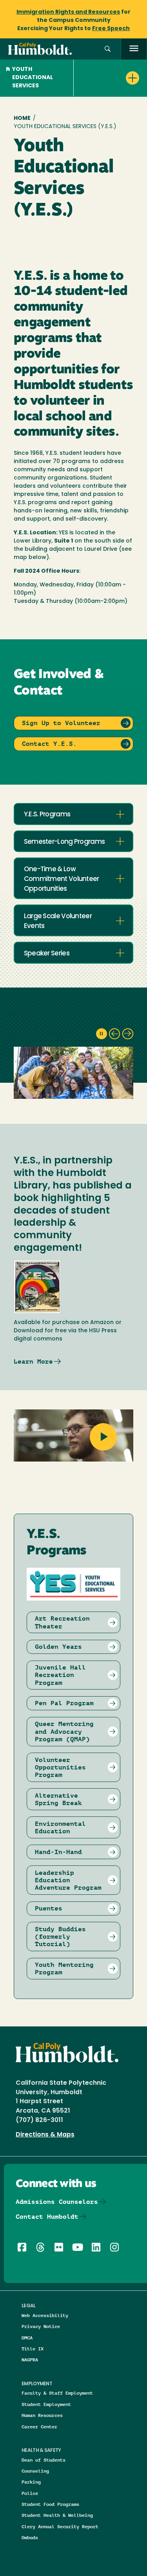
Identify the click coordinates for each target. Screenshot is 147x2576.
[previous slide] (114, 1034)
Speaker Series (47, 954)
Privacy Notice (41, 2326)
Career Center (39, 2427)
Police (30, 2493)
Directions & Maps (45, 2135)
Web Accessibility (45, 2315)
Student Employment (46, 2404)
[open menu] (134, 49)
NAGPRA (30, 2360)
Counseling (35, 2471)
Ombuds (30, 2537)
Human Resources (42, 2415)
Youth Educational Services (33, 78)
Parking (31, 2482)
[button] (108, 49)
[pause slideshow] (102, 1034)
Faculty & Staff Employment (57, 2393)
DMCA (27, 2338)
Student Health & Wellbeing (57, 2515)
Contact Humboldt (47, 2217)
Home (22, 118)
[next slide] (128, 1034)
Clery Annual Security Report (60, 2526)
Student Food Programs (50, 2504)
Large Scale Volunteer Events (58, 921)
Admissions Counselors (57, 2202)
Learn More (33, 1361)
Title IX (33, 2349)
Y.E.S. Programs (47, 815)
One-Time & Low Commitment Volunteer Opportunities (62, 879)
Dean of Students (44, 2460)
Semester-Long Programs (64, 842)
